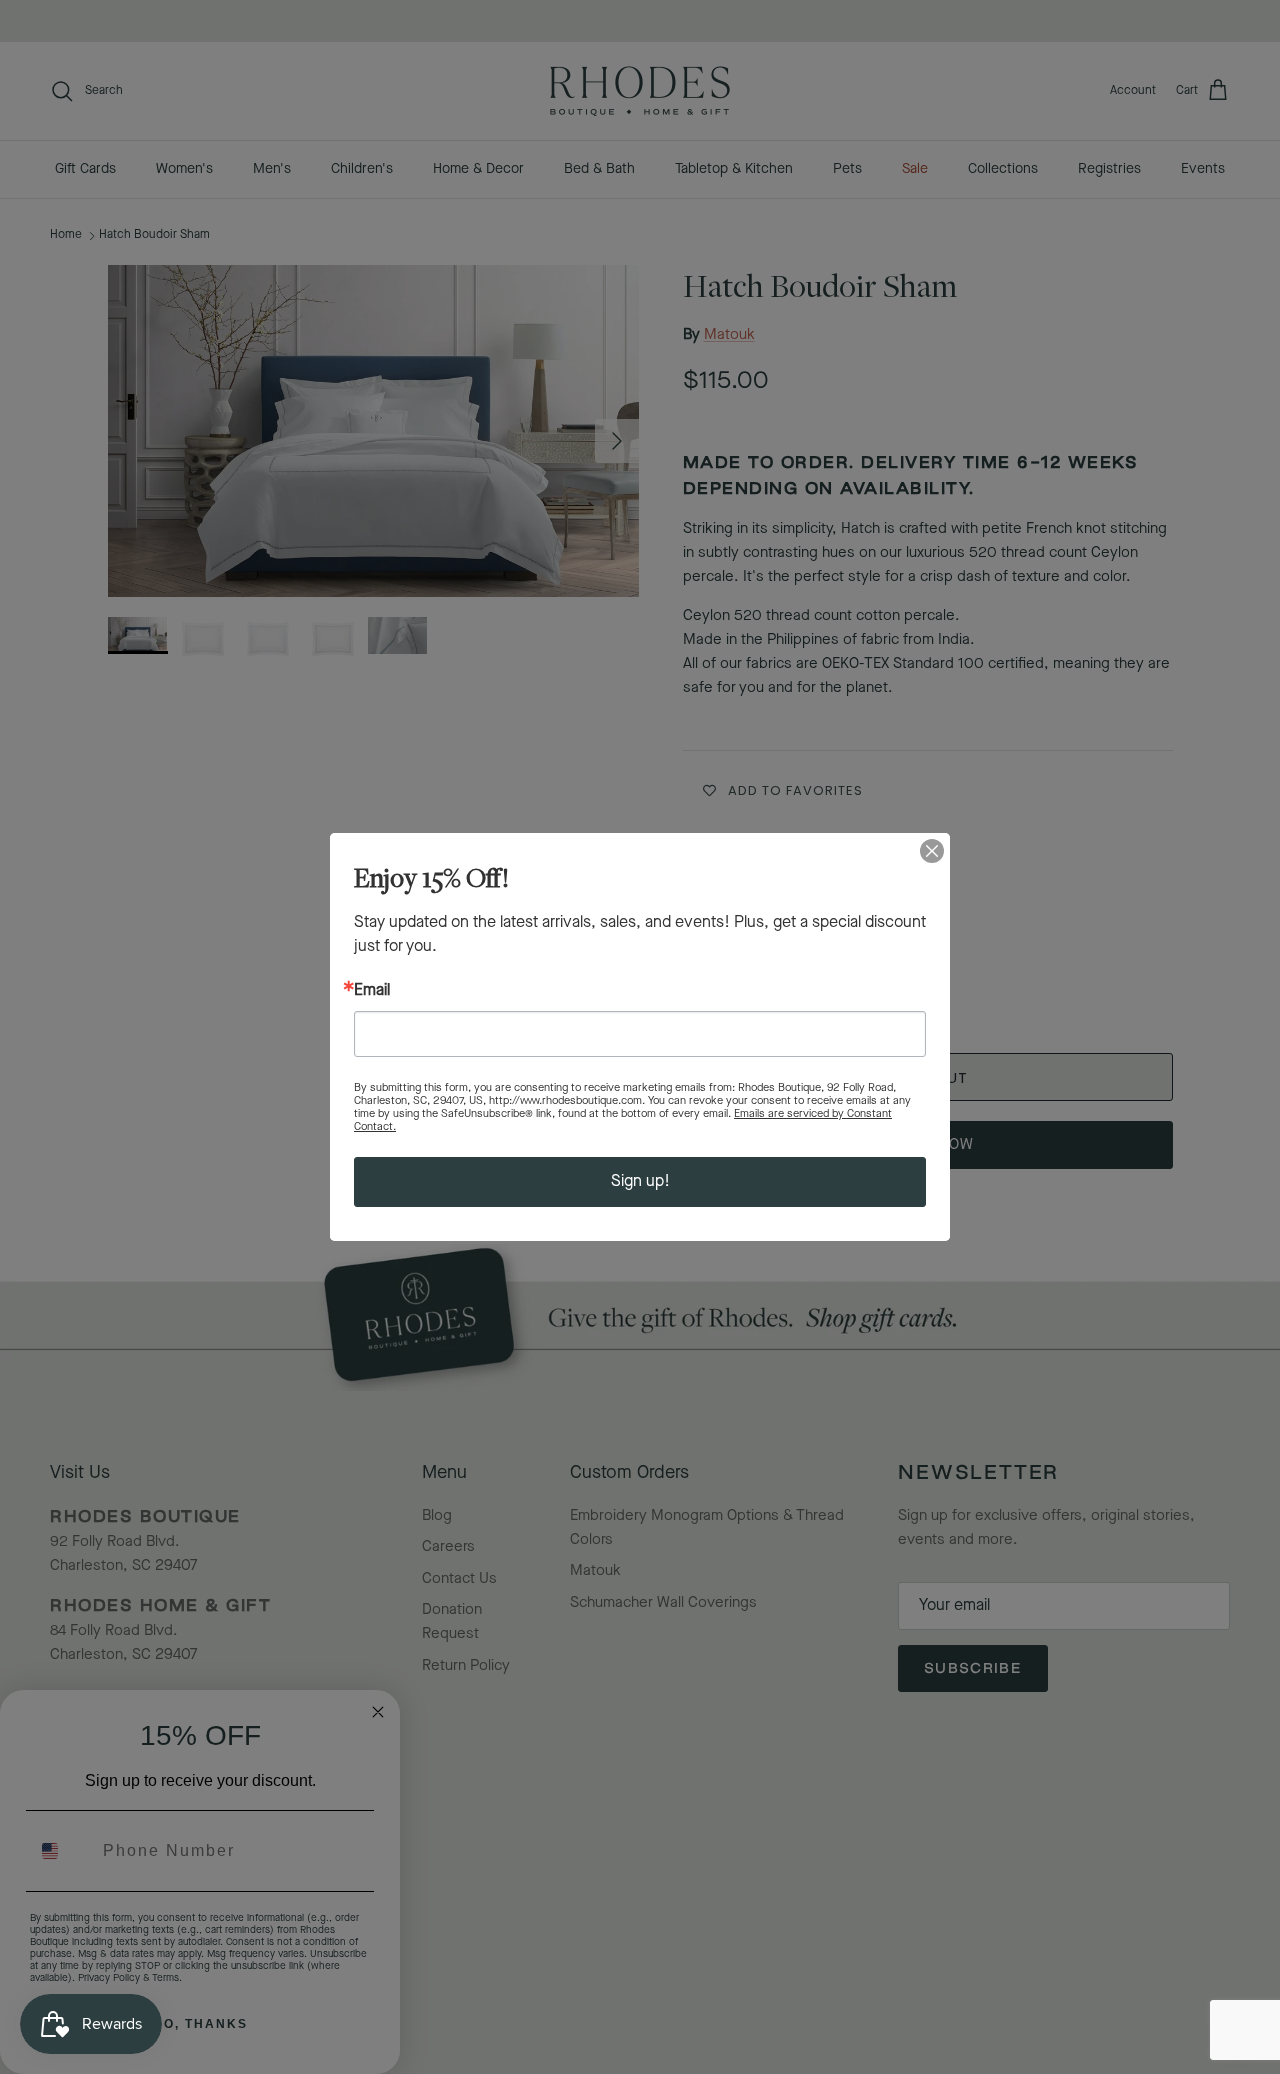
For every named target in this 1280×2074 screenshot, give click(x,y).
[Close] (932, 851)
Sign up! (640, 1181)
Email (372, 991)
